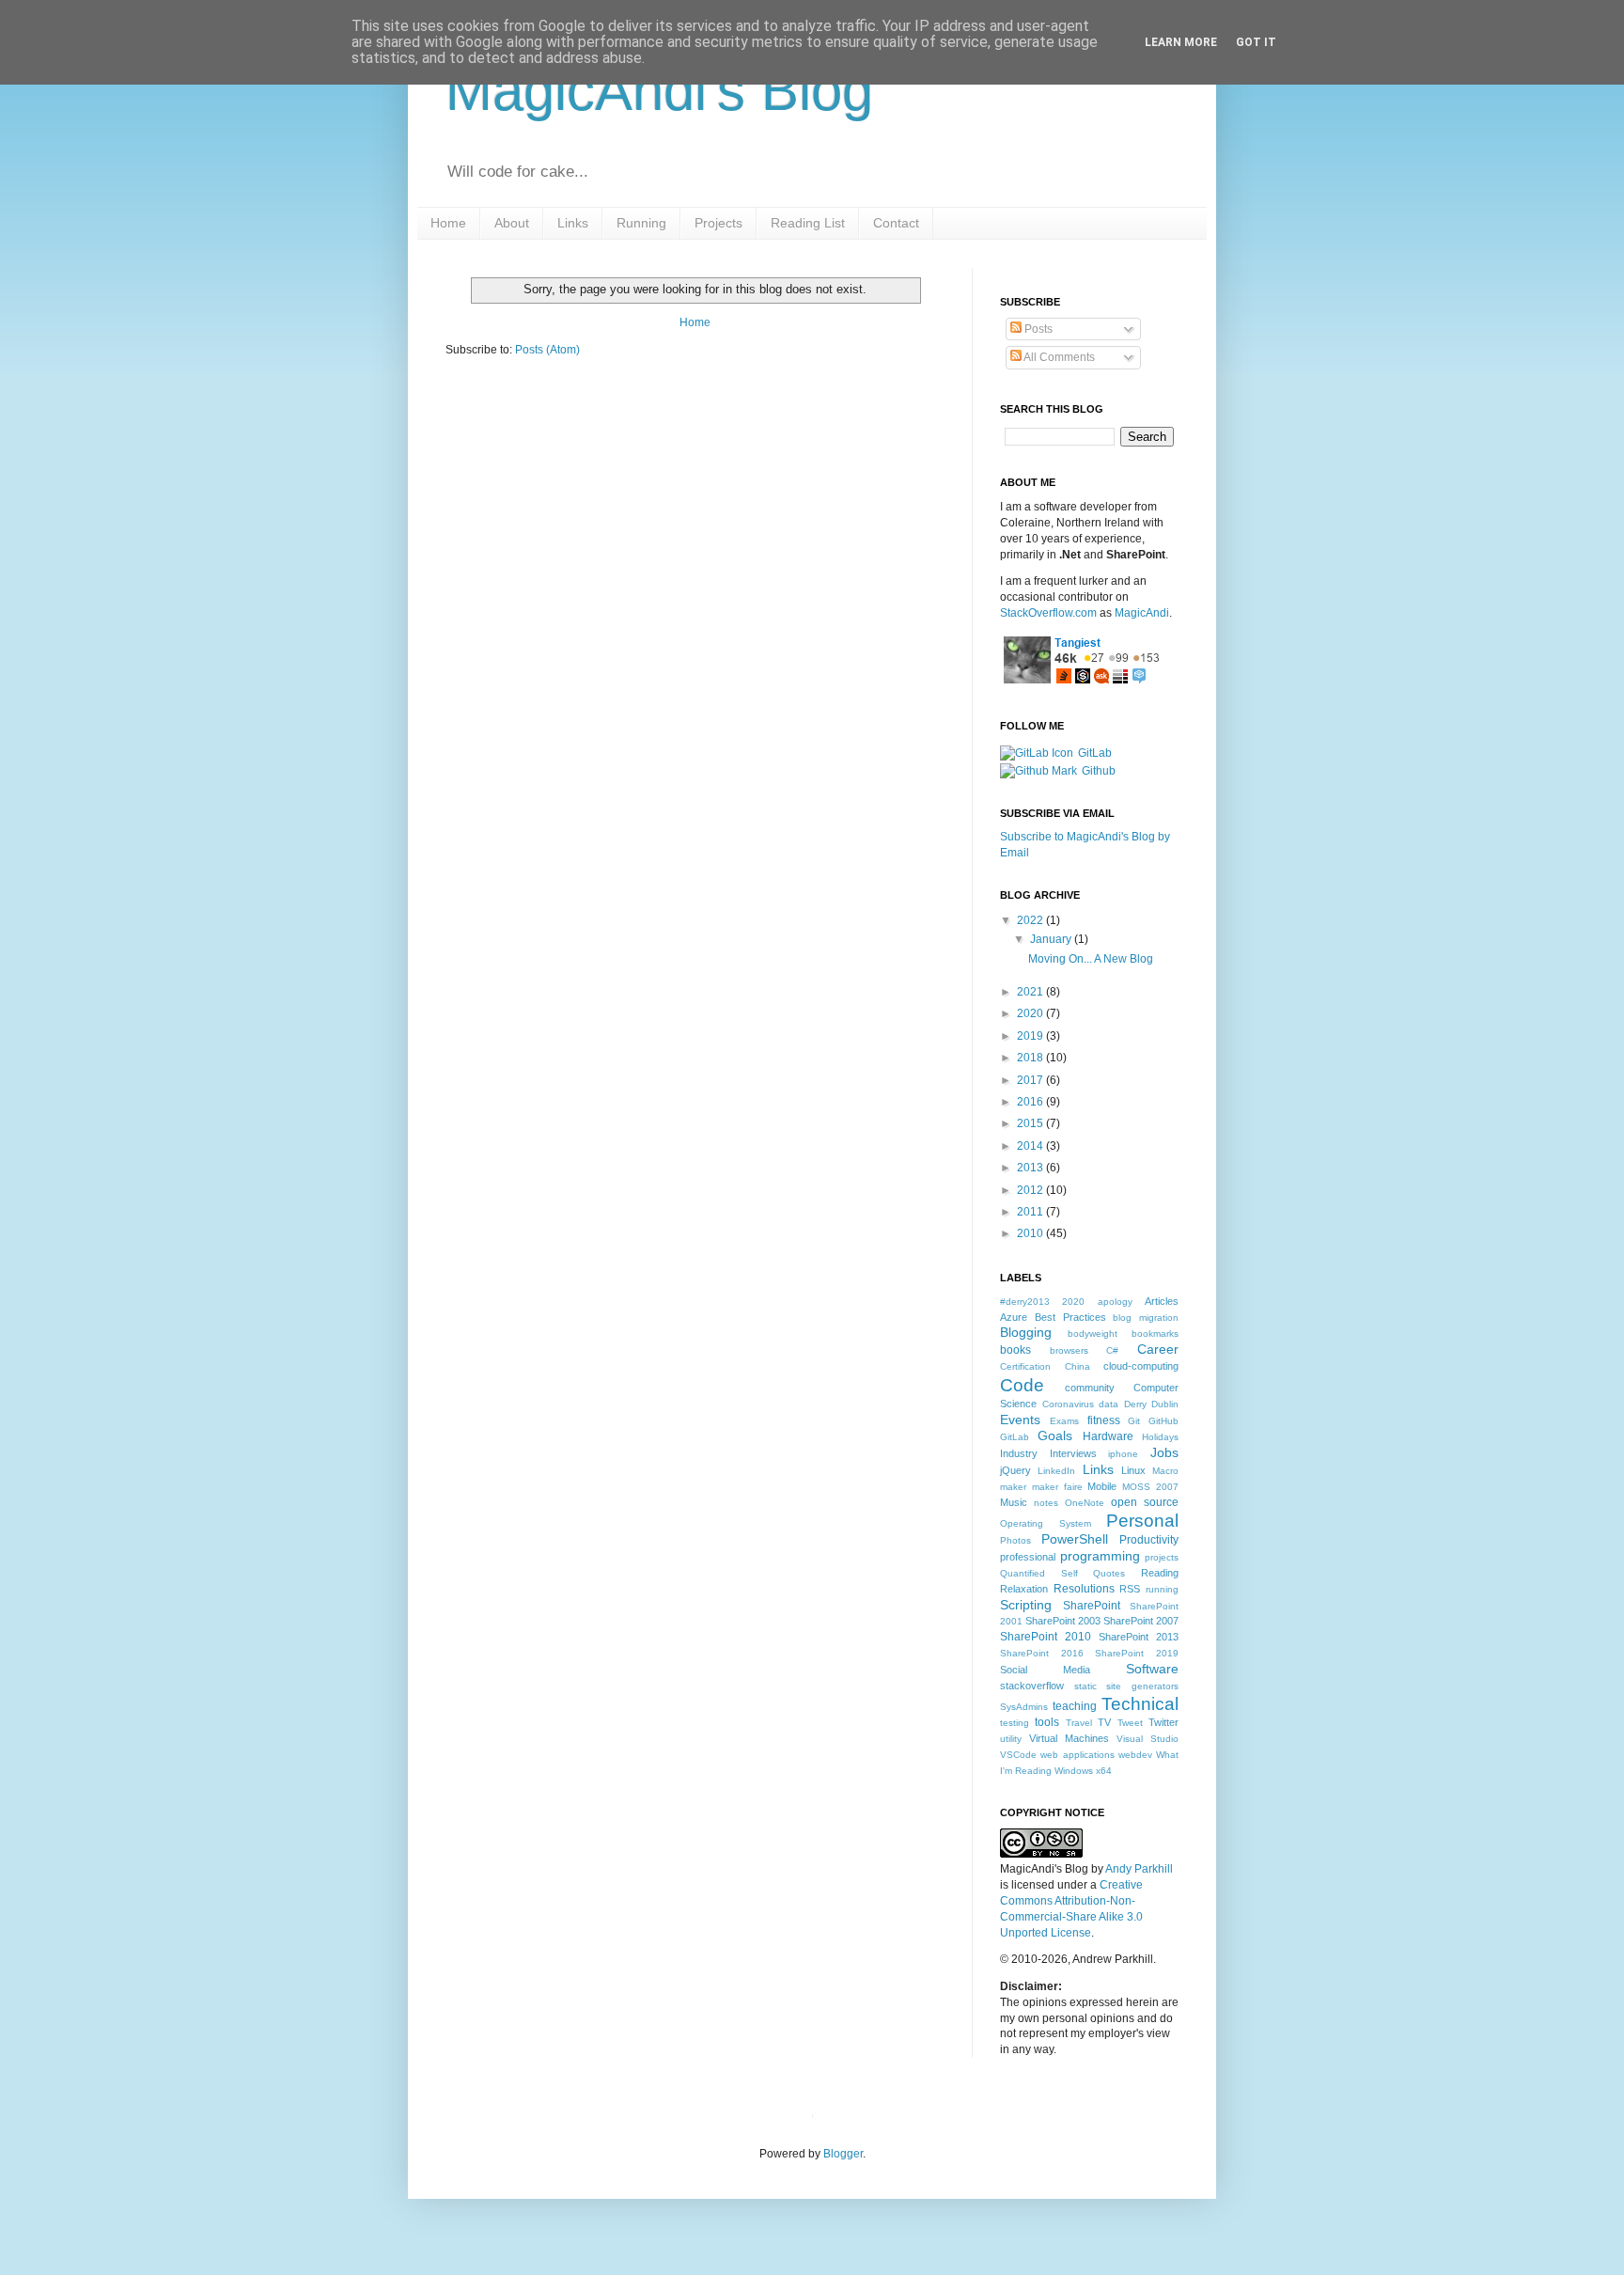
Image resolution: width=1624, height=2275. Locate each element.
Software (1152, 1669)
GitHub (1163, 1421)
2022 (1031, 920)
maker (1013, 1487)
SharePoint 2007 (1141, 1621)
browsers (1069, 1350)
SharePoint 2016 (1042, 1653)
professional (1028, 1557)
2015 (1031, 1123)
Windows (1074, 1771)
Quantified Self (1039, 1573)
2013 (1031, 1168)
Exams (1064, 1421)
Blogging (1026, 1332)
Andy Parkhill (1139, 1869)
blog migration (1146, 1318)
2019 (1031, 1036)
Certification (1025, 1366)
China (1077, 1366)
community (1090, 1388)
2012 (1031, 1190)
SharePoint (1092, 1606)
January (1052, 939)
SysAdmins (1024, 1707)
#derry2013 (1025, 1302)
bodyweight (1093, 1334)
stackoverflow (1032, 1686)
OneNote (1085, 1503)
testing (1015, 1723)
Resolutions (1084, 1589)
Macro (1165, 1471)
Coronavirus (1068, 1404)
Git (1134, 1421)
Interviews (1073, 1453)
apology (1115, 1302)
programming (1100, 1556)
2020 (1031, 1013)
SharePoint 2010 (1046, 1637)
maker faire (1057, 1487)
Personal (1142, 1521)
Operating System (1046, 1523)
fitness (1104, 1420)
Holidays (1160, 1437)
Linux (1133, 1470)
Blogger (843, 2154)
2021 (1031, 992)
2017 (1031, 1080)
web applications (1077, 1755)
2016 (1031, 1102)
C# (1112, 1350)
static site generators (1126, 1686)
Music (1014, 1502)
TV (1104, 1722)
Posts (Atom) (547, 350)
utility (1011, 1739)
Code (1022, 1385)
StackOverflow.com (1048, 613)
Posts (1037, 329)
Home (695, 322)
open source (1145, 1502)
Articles (1162, 1301)
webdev (1135, 1755)
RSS (1130, 1589)
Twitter (1163, 1722)
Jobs (1164, 1452)
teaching (1075, 1706)
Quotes (1109, 1573)
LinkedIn (1056, 1471)
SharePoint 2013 (1139, 1637)
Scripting (1026, 1605)
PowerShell (1075, 1539)
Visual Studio (1148, 1739)
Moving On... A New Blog (1091, 959)
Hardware (1108, 1436)
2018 (1031, 1058)
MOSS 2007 (1150, 1487)
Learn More (1181, 42)
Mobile (1102, 1486)
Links (1098, 1469)
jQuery (1015, 1470)
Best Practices (1070, 1317)
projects (1162, 1557)
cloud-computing (1141, 1366)
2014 (1031, 1146)
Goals (1055, 1436)
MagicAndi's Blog (659, 91)
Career (1158, 1349)
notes (1046, 1503)
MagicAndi (1142, 613)
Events (1020, 1420)
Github (1099, 771)
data (1109, 1404)
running (1162, 1589)
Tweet (1130, 1723)
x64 (1104, 1771)
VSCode (1018, 1755)
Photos (1015, 1540)
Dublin (1165, 1404)
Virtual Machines (1069, 1738)
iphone (1123, 1454)
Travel (1079, 1723)
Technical (1140, 1704)
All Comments (1058, 357)
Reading (1160, 1573)
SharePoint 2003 (1063, 1621)
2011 (1031, 1212)
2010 (1031, 1233)
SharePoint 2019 (1137, 1653)
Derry (1135, 1404)
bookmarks (1155, 1334)
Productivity (1149, 1540)
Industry (1019, 1453)
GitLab (1095, 753)
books (1015, 1350)
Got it (1256, 42)
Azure (1014, 1317)
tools (1047, 1722)
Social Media (1045, 1670)
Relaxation (1024, 1589)
